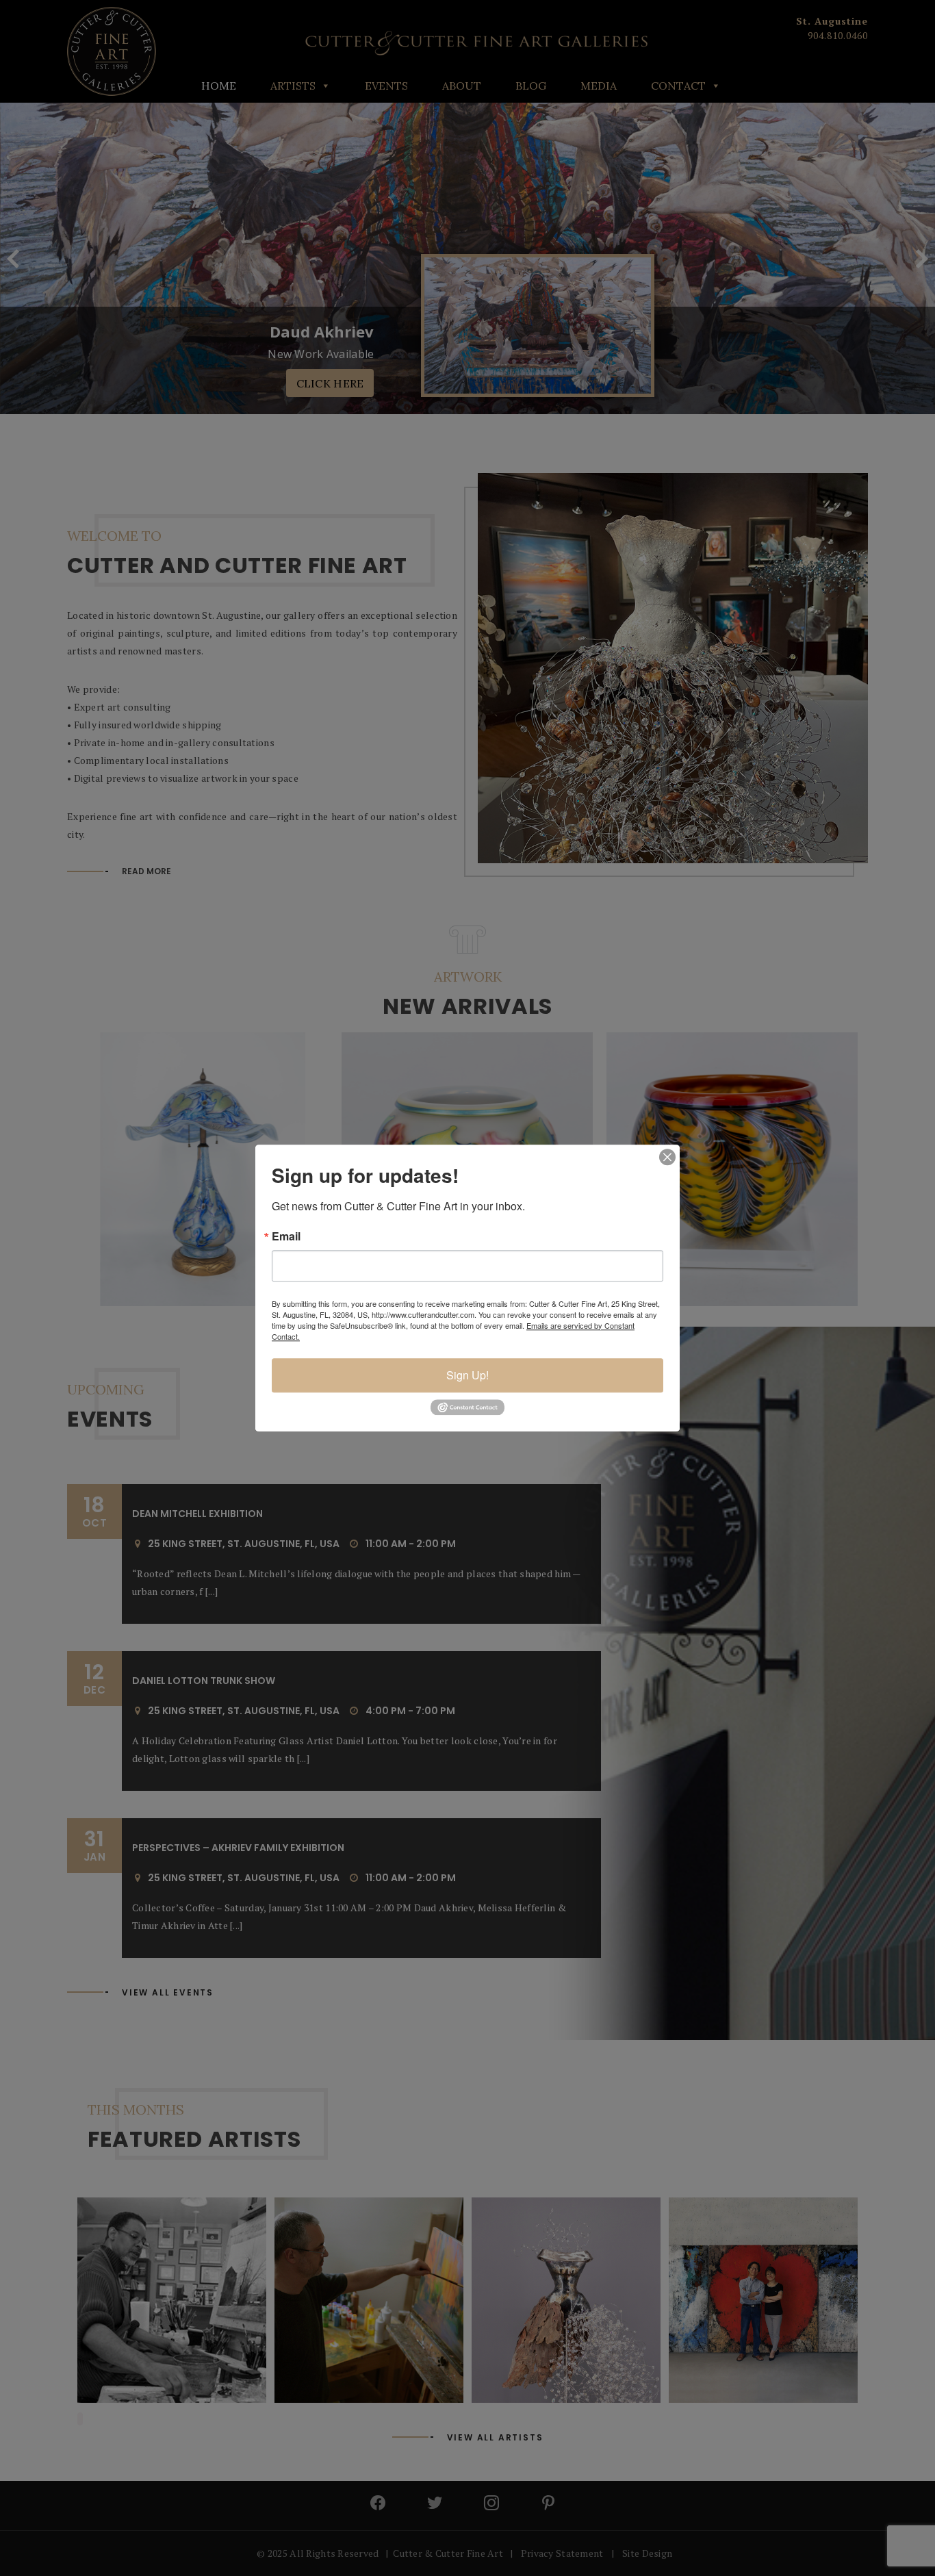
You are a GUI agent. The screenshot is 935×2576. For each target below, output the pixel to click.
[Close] (667, 1157)
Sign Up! (467, 1375)
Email (286, 1236)
